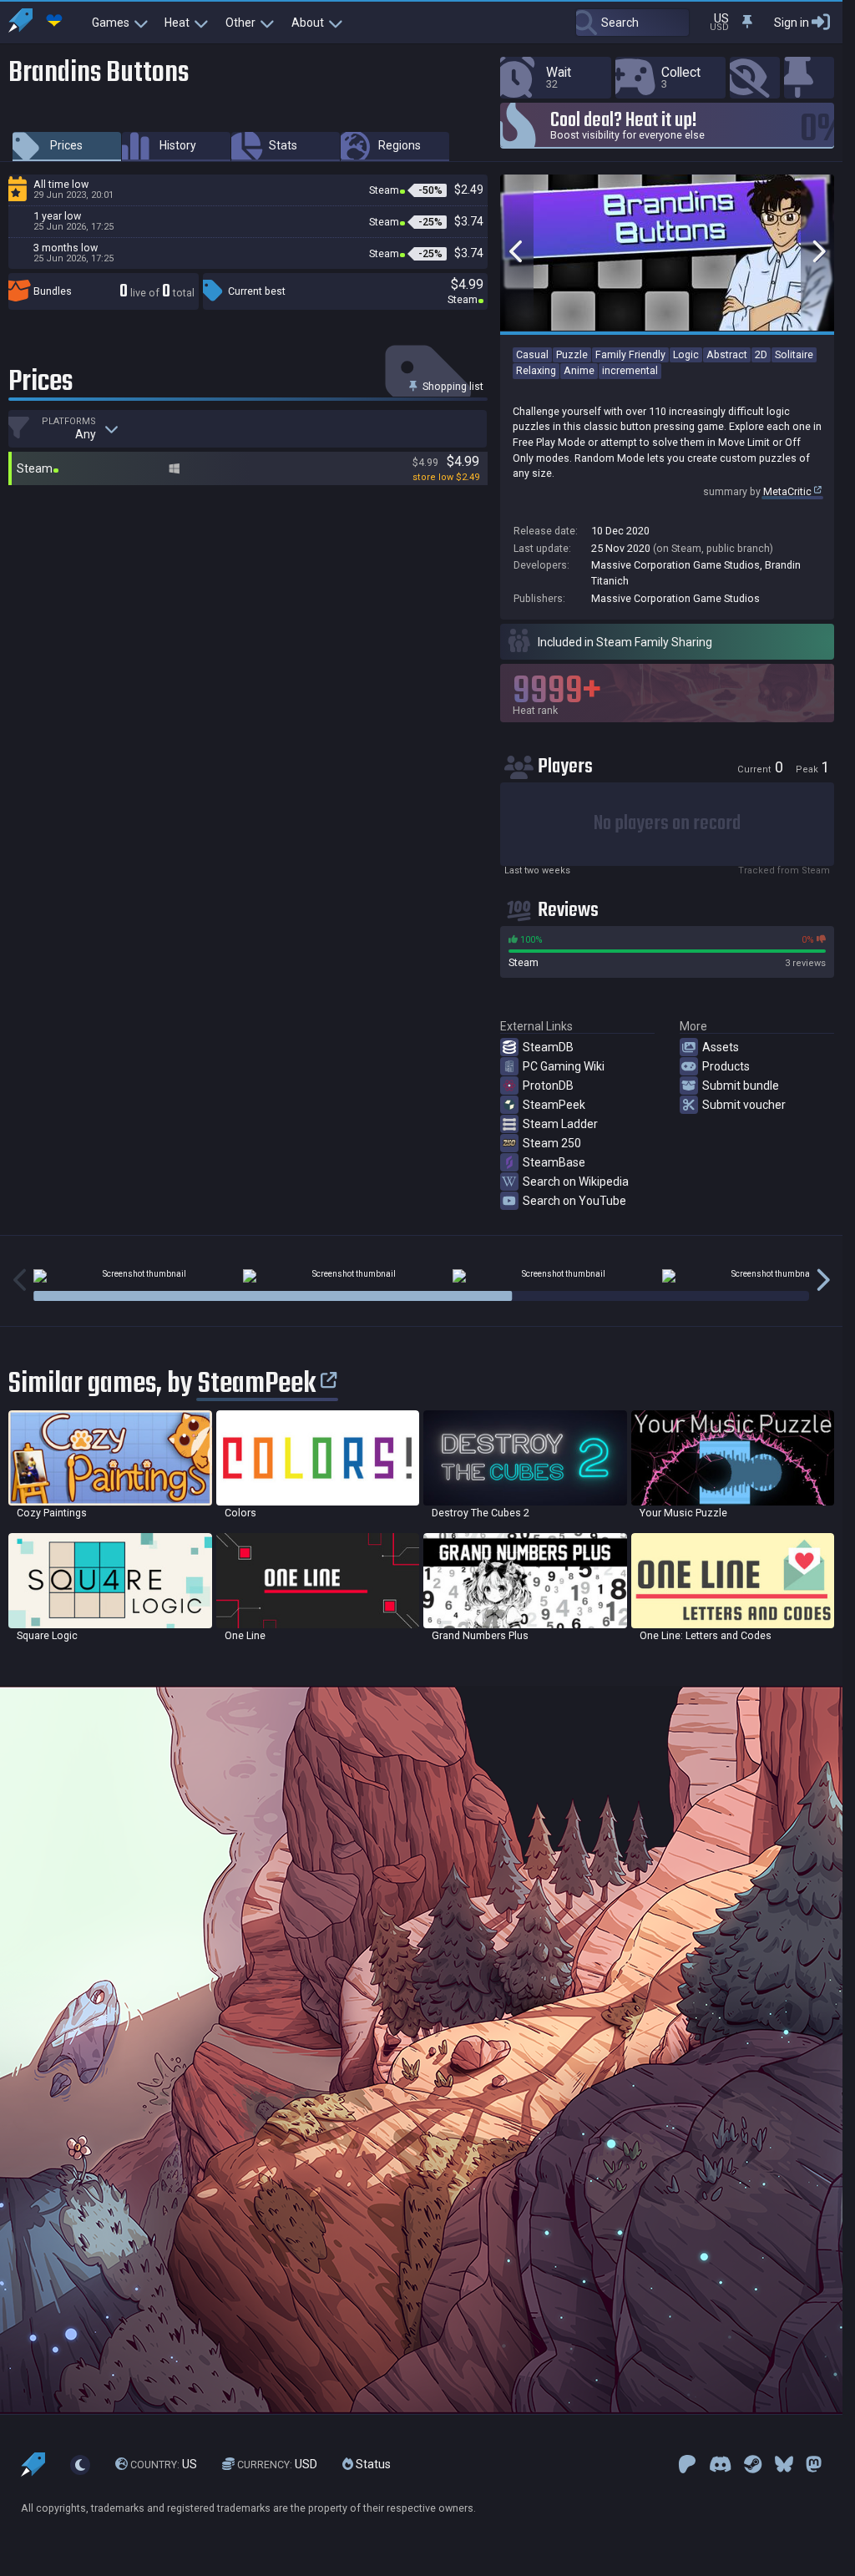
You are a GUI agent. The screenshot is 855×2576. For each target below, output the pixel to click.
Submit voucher (744, 1105)
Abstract (727, 354)
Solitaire (794, 354)
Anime (579, 370)
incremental (630, 370)
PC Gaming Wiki (564, 1066)
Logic (686, 354)
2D (761, 354)
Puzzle (572, 354)
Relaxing (536, 370)
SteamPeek (554, 1105)
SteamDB (548, 1047)
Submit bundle (741, 1086)
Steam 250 (552, 1143)
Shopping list (452, 386)
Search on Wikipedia (576, 1182)
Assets (721, 1047)
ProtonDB (548, 1086)
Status (372, 2464)
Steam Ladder (560, 1124)
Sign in (792, 23)
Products (726, 1066)
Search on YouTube (574, 1201)
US (164, 2464)
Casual (532, 354)
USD (277, 2464)
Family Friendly (630, 354)
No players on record (667, 824)
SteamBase (554, 1162)
